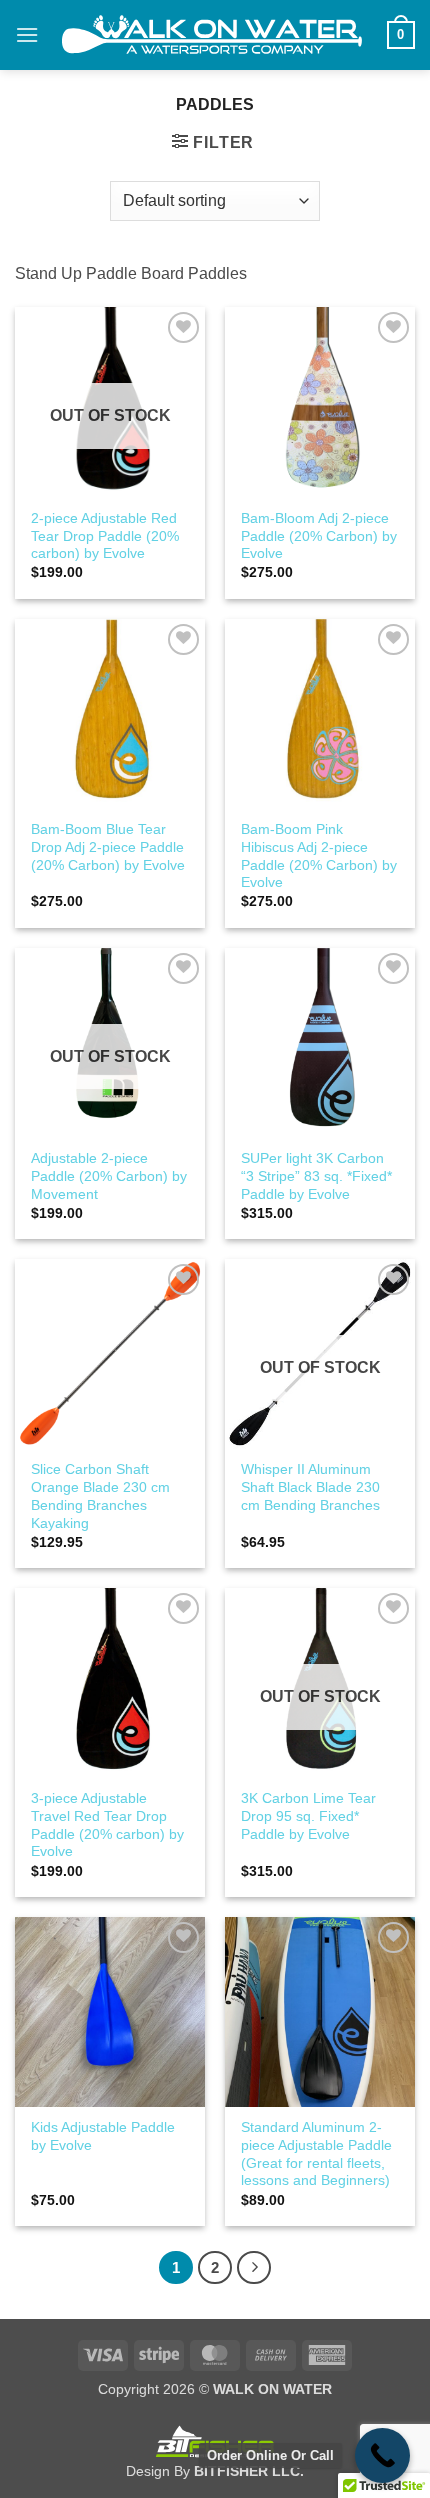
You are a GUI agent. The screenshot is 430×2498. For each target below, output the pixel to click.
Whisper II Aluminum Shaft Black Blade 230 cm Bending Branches (310, 1487)
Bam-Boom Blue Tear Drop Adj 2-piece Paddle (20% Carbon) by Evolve (108, 847)
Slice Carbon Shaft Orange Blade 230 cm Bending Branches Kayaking (100, 1496)
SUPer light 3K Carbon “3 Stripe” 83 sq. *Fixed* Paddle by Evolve (316, 1176)
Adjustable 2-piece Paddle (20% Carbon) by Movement (109, 1176)
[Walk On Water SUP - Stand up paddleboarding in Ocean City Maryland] (213, 34)
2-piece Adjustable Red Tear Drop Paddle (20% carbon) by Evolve (105, 536)
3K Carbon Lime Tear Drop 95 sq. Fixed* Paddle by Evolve (308, 1816)
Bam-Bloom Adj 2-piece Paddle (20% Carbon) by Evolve (319, 536)
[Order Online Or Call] (382, 2455)
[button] (27, 34)
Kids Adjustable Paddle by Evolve (103, 2136)
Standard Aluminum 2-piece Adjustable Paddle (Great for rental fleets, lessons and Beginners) (316, 2154)
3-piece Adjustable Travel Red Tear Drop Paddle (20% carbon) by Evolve (107, 1825)
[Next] (254, 2268)
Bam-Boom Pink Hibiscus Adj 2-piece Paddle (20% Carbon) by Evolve (319, 856)
